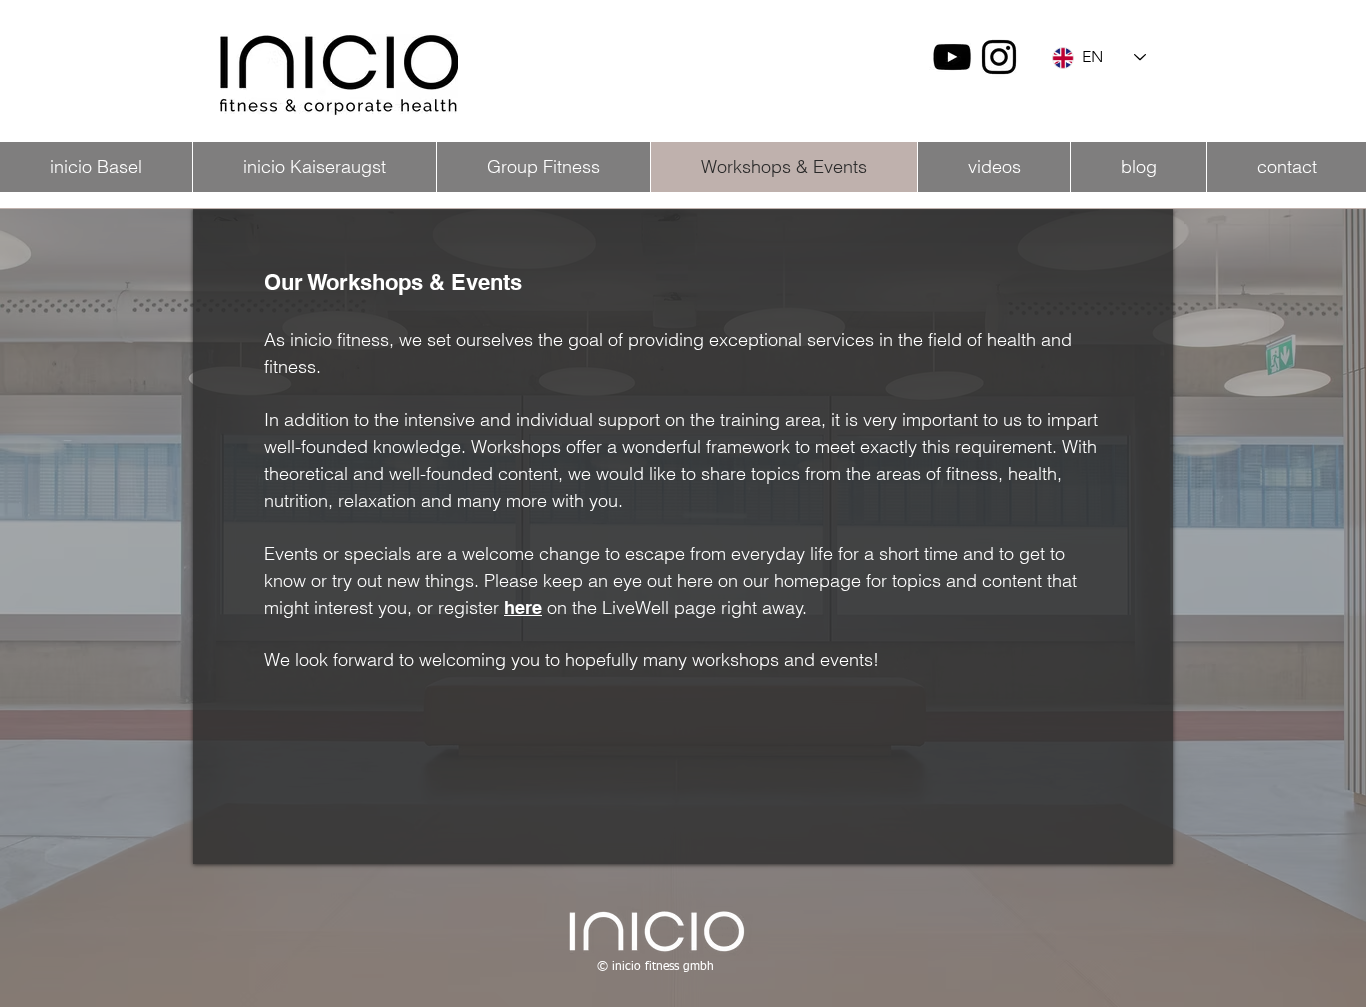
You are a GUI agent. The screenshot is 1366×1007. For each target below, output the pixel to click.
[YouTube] (952, 57)
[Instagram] (999, 57)
